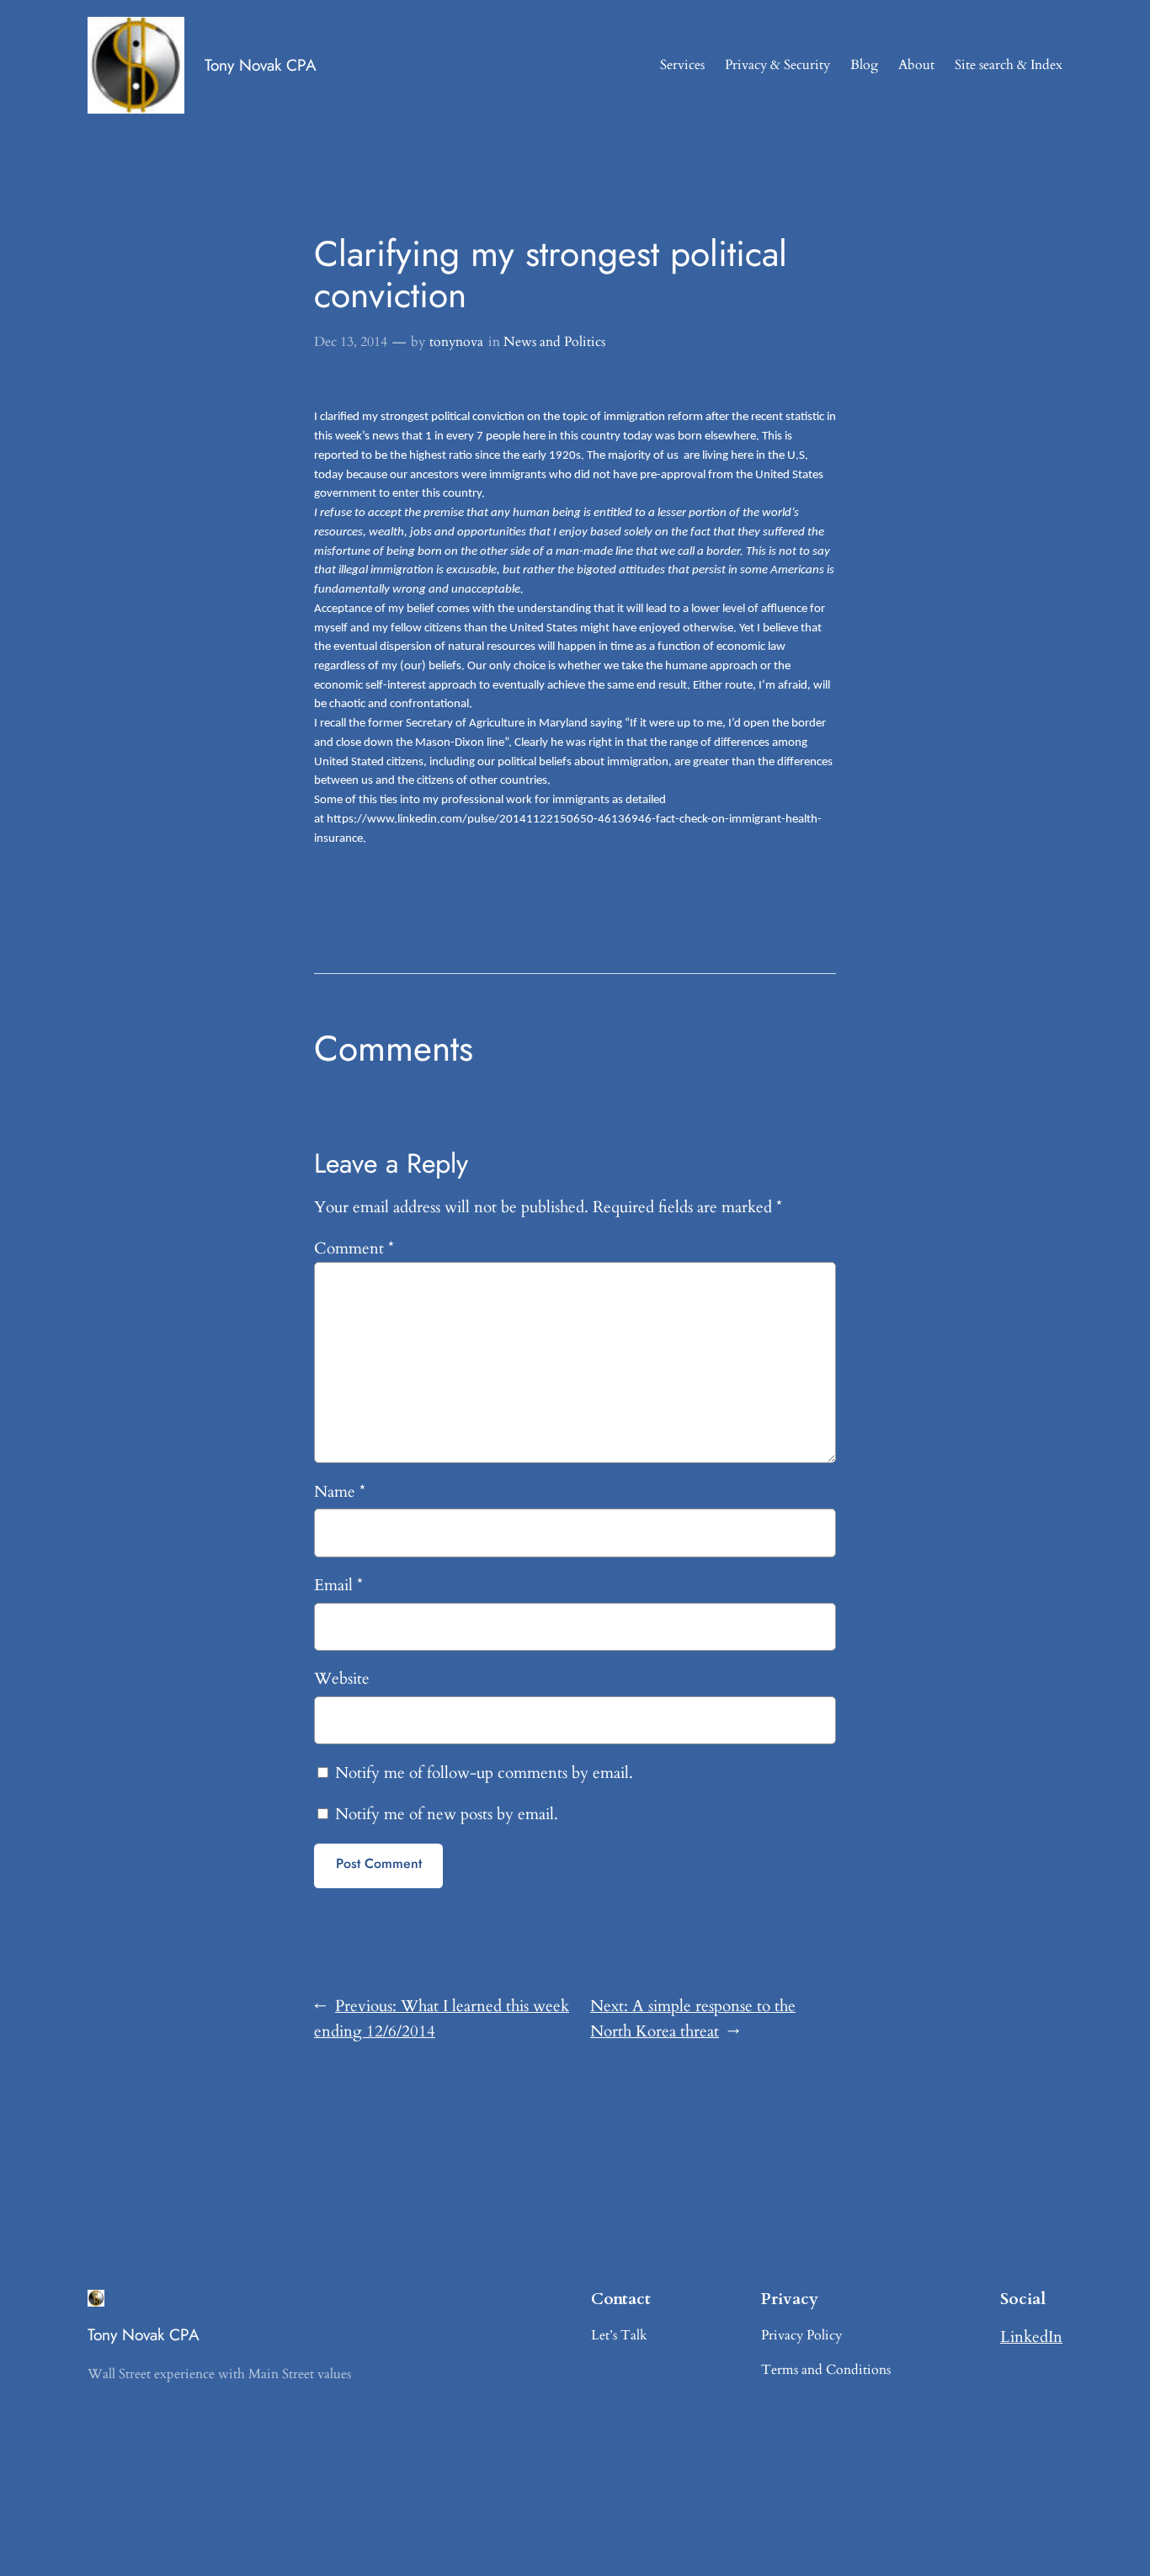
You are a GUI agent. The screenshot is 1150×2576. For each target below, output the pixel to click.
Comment (354, 1248)
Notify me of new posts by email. (447, 1814)
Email (338, 1585)
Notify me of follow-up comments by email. (484, 1773)
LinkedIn (1031, 2337)
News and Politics (554, 342)
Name (340, 1492)
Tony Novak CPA (261, 65)
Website (342, 1679)
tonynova (456, 342)
